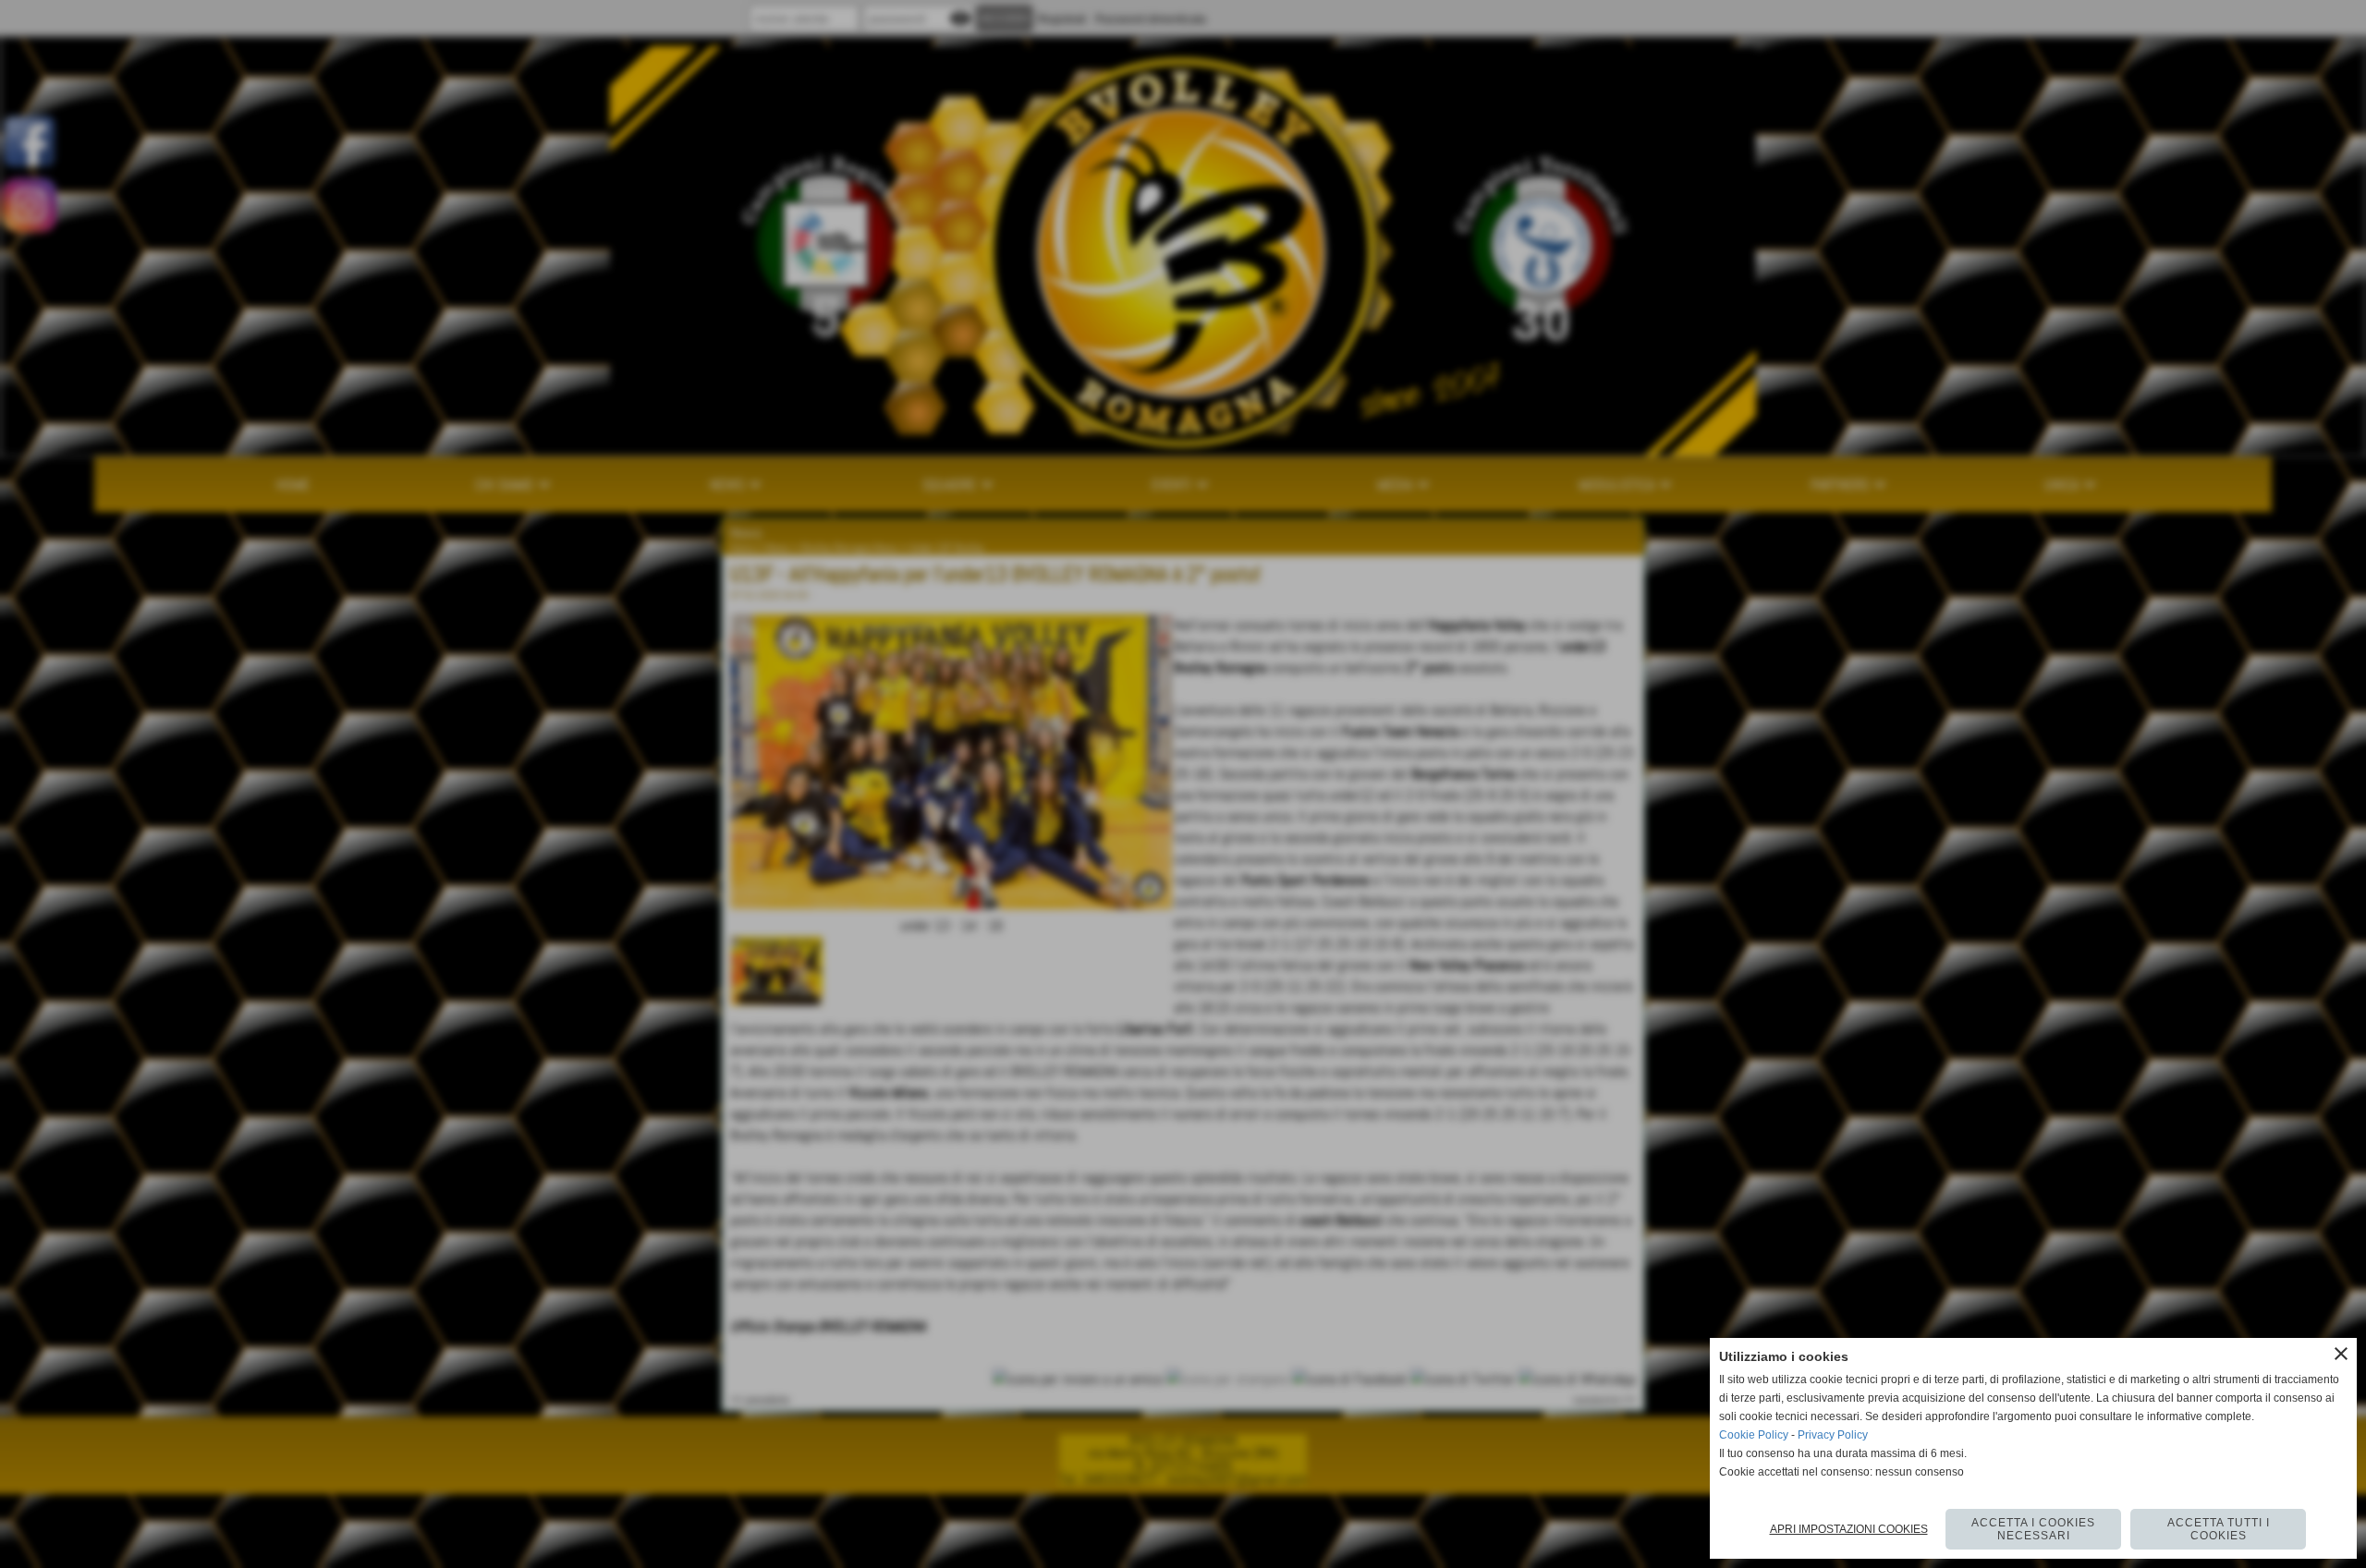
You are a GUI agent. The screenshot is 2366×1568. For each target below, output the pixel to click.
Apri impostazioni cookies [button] (1849, 1529)
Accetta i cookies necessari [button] (2033, 1529)
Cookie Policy (1754, 1435)
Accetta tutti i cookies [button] (2219, 1529)
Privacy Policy (1833, 1435)
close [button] (2341, 1354)
